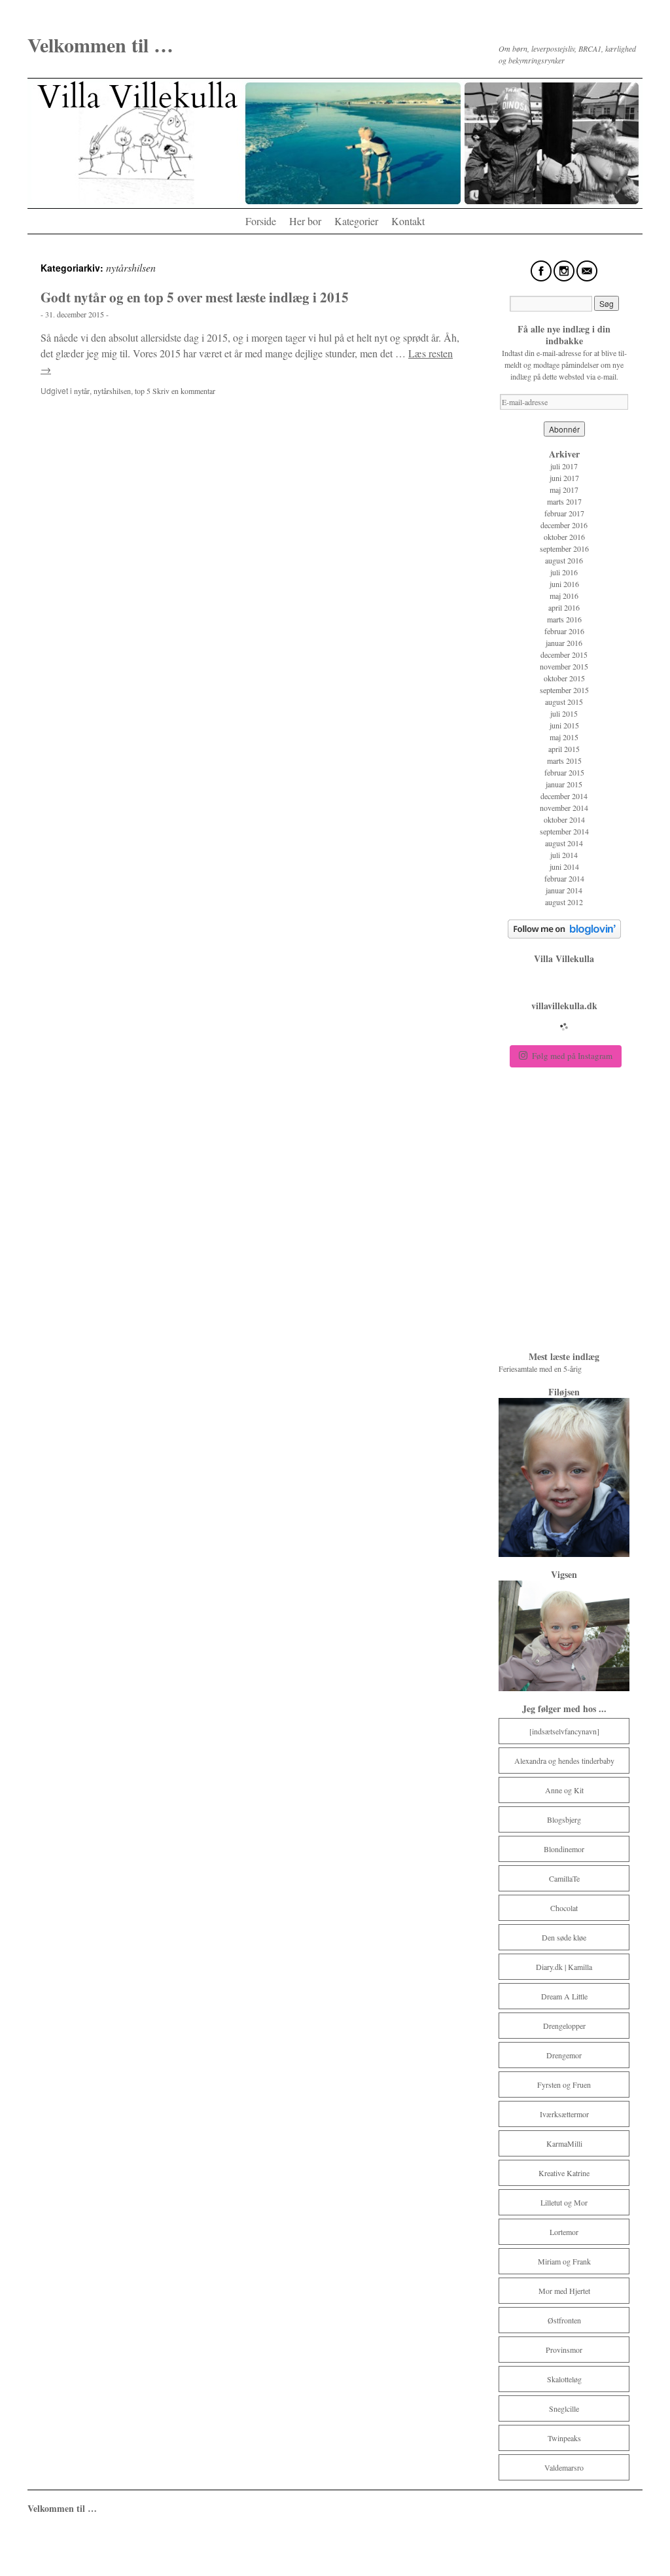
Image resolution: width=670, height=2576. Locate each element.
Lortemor (564, 2232)
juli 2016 (564, 572)
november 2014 (564, 808)
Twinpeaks (564, 2438)
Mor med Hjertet (564, 2291)
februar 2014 (564, 878)
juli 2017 (564, 466)
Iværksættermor (564, 2114)
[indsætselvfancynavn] (564, 1731)
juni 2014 (564, 867)
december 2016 (564, 525)
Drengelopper (564, 2026)
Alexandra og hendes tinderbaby (564, 1761)
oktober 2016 (564, 537)
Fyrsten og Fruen (564, 2084)
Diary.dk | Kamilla (564, 1967)
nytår (82, 391)
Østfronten (564, 2320)
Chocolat (564, 1908)
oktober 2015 (564, 678)
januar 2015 (564, 784)
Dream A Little (564, 1996)
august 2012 (564, 902)
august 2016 (564, 560)
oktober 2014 (564, 819)
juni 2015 (564, 725)
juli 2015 (564, 713)
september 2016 (564, 548)
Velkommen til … (100, 45)
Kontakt (408, 221)
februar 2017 (564, 513)
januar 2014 (564, 890)
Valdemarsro (564, 2467)
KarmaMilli (564, 2143)
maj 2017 (564, 490)
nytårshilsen (112, 391)
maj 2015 (564, 737)
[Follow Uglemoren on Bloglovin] (564, 935)
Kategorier (356, 221)
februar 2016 (564, 631)
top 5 (143, 391)
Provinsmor (564, 2350)
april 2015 (564, 749)
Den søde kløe (564, 1937)
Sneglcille (564, 2408)
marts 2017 (564, 501)
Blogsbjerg (564, 1819)
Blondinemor (564, 1849)
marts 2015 (564, 760)
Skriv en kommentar (184, 391)
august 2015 (564, 702)
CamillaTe (564, 1878)
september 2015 (564, 690)
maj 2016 (564, 596)
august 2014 (564, 843)
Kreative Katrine (564, 2173)
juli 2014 (564, 855)
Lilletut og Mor (564, 2202)
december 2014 (564, 796)
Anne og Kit (564, 1790)
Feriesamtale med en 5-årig (541, 1368)
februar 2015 (564, 772)
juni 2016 (564, 584)
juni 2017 (564, 478)
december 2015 (564, 654)
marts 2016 (564, 619)
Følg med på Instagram (572, 1056)
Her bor (305, 221)
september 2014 (564, 831)
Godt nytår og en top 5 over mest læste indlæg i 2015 (195, 297)
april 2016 (564, 607)
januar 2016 (564, 643)
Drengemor (564, 2055)
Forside (261, 221)
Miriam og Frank (564, 2261)
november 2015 (564, 666)
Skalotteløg (564, 2379)
